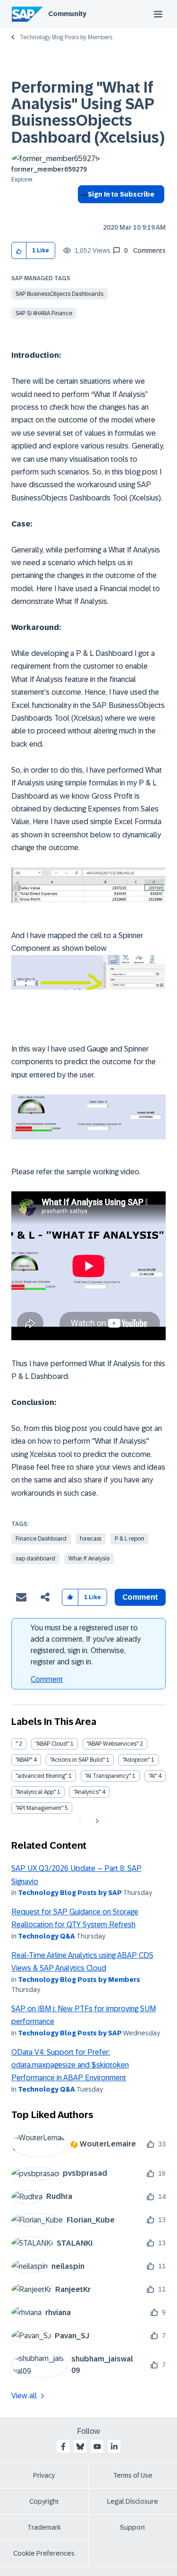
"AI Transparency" (108, 1776)
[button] (19, 251)
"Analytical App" (36, 1792)
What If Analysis (89, 1559)
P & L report (130, 1539)
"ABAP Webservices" (113, 1744)
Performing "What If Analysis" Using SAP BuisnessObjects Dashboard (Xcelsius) (88, 112)
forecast (91, 1539)
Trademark (44, 2527)
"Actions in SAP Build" (77, 1760)
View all (24, 2396)
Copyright (44, 2501)
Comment (47, 1679)
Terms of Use (133, 2475)
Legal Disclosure (133, 2501)
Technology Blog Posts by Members (66, 37)
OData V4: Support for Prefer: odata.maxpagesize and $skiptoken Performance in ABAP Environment (70, 2065)
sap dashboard (35, 1559)
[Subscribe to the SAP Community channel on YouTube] (97, 2447)
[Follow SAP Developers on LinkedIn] (114, 2447)
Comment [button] (140, 1597)
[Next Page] (96, 1821)
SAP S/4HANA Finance (44, 313)
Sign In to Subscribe (121, 194)
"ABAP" (24, 1760)
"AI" (153, 1776)
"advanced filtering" (41, 1776)
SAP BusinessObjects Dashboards (59, 294)
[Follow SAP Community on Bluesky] (80, 2447)
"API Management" (39, 1808)
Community (67, 14)
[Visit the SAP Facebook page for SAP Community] (63, 2447)
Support (133, 2527)
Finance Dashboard (41, 1539)
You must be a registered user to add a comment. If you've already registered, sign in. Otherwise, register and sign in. (86, 1645)
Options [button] (83, 211)
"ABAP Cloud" (52, 1744)
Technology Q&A (46, 1936)
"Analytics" (87, 1792)
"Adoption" (136, 1760)
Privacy (44, 2475)
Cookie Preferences (44, 2553)
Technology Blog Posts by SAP (70, 1893)
